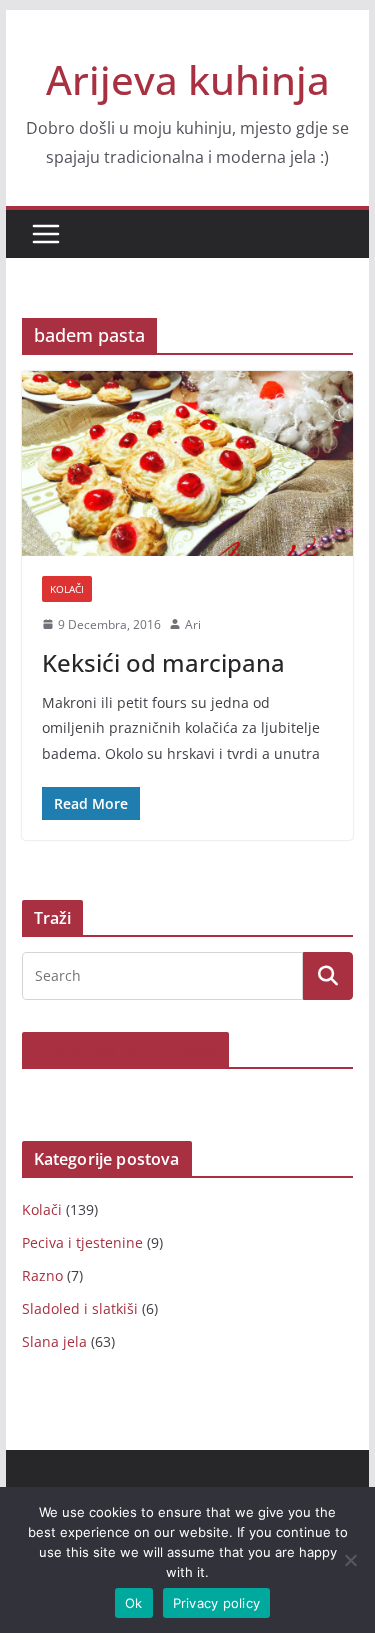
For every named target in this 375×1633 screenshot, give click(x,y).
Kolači (67, 589)
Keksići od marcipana (163, 662)
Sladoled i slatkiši (80, 1308)
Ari (193, 624)
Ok (134, 1603)
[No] (350, 1560)
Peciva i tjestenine (82, 1242)
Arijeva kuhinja (188, 79)
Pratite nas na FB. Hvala (126, 1050)
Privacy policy (217, 1603)
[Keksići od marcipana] (188, 463)
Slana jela (54, 1341)
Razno (42, 1275)
